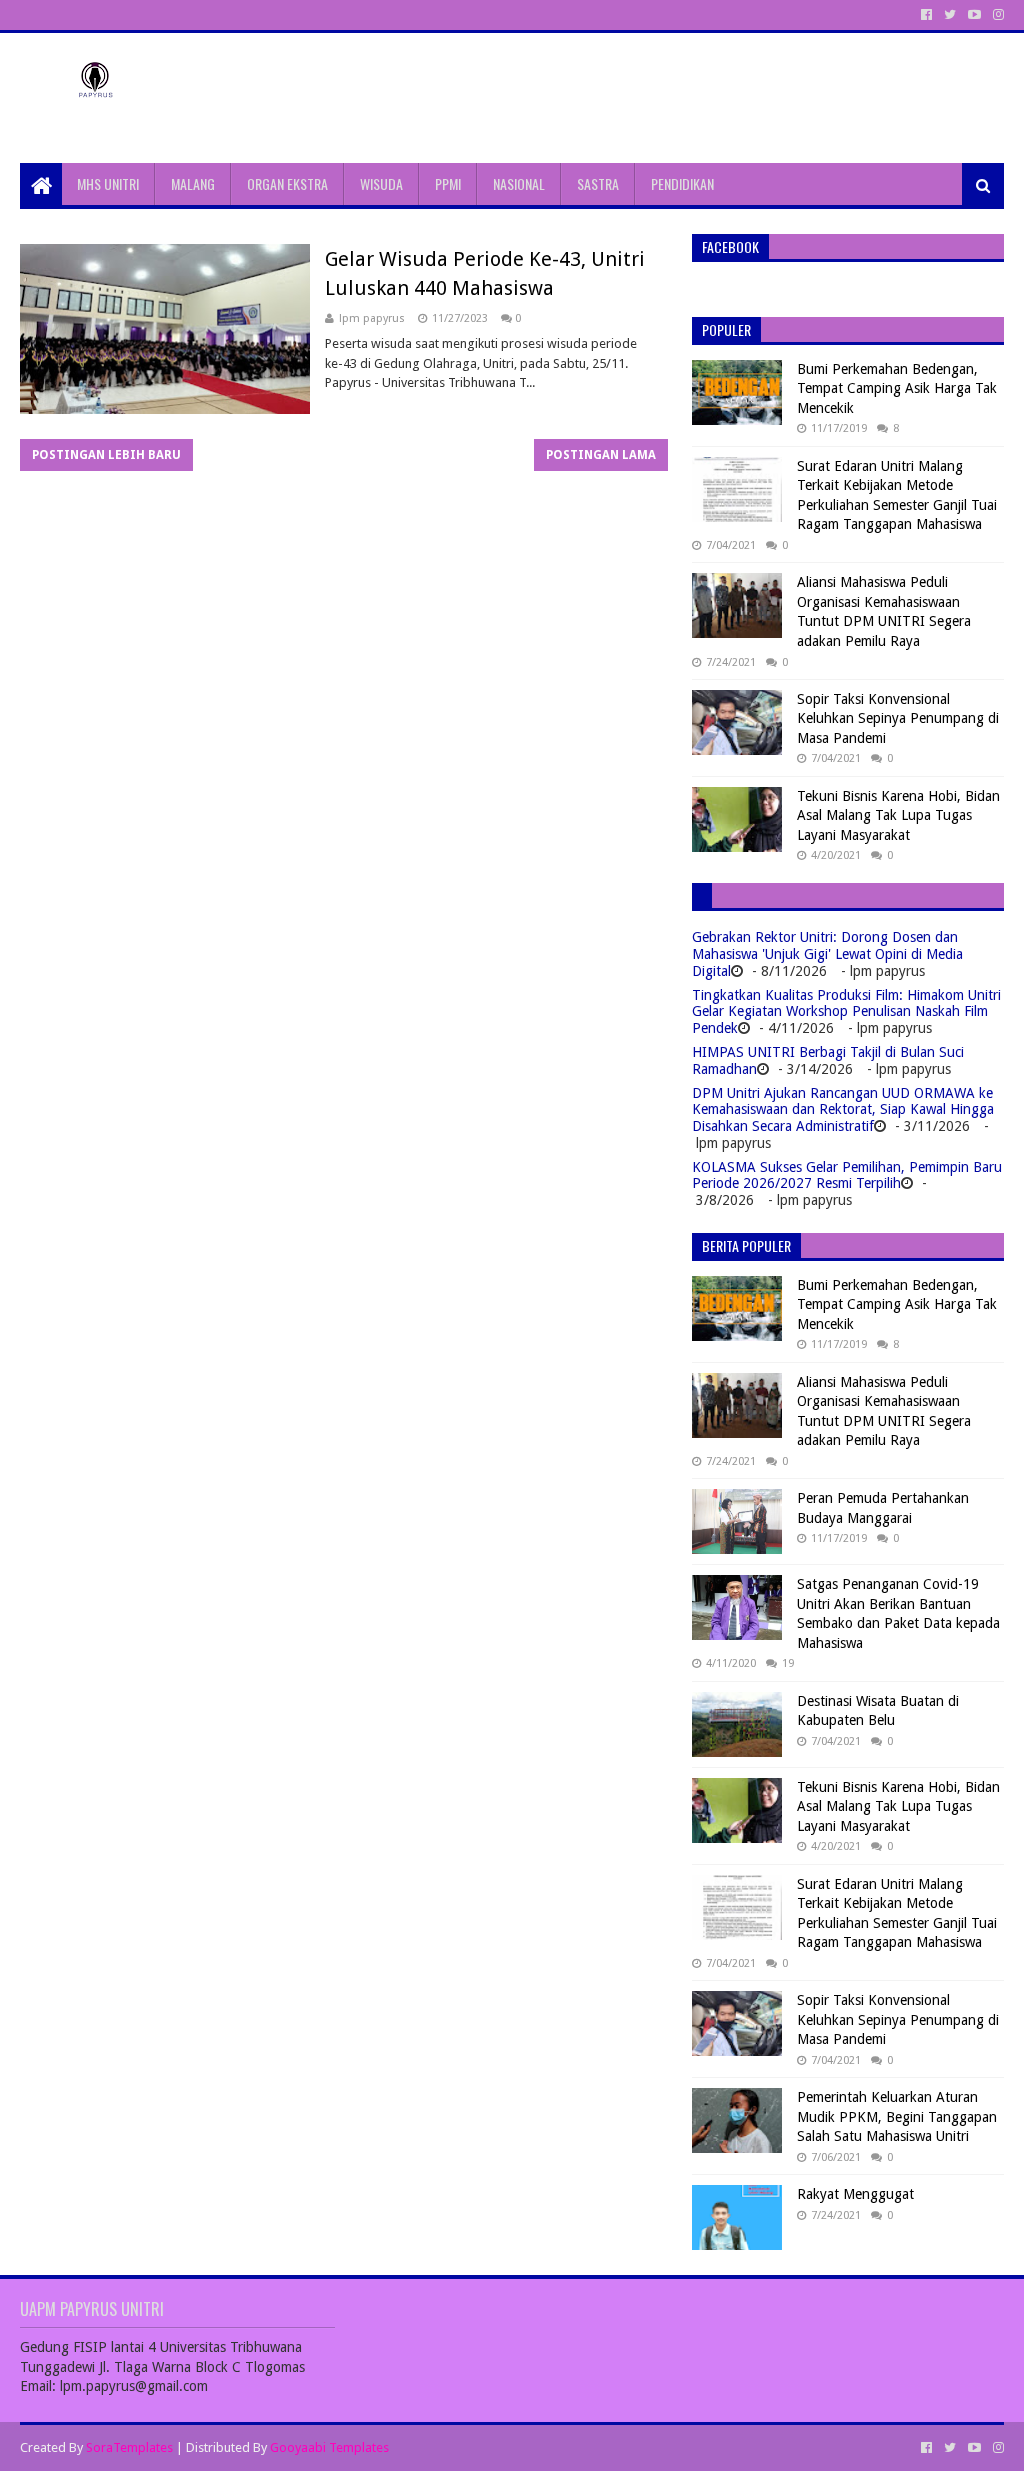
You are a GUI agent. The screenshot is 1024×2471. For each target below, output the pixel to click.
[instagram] (996, 15)
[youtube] (974, 15)
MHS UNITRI (108, 183)
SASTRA (598, 183)
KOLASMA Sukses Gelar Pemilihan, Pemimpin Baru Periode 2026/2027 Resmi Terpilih (847, 1175)
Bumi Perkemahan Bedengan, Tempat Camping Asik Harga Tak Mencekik (897, 388)
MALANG (193, 183)
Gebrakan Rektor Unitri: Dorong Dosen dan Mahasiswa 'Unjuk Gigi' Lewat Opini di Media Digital (827, 954)
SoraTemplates (129, 2447)
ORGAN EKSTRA (287, 183)
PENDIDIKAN (682, 183)
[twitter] (950, 15)
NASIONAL (519, 183)
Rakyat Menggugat (855, 2194)
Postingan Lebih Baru (106, 455)
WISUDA (381, 183)
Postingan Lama (601, 455)
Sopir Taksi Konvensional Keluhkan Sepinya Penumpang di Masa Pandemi (898, 718)
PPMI (448, 183)
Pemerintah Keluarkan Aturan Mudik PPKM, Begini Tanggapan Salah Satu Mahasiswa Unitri (897, 2116)
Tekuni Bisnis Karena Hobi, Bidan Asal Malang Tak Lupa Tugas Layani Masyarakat (898, 815)
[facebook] (926, 15)
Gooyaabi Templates (329, 2447)
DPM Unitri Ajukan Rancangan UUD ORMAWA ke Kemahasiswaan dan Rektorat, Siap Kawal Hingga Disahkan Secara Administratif (843, 1110)
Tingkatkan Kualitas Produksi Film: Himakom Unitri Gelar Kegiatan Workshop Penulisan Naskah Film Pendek (846, 1012)
